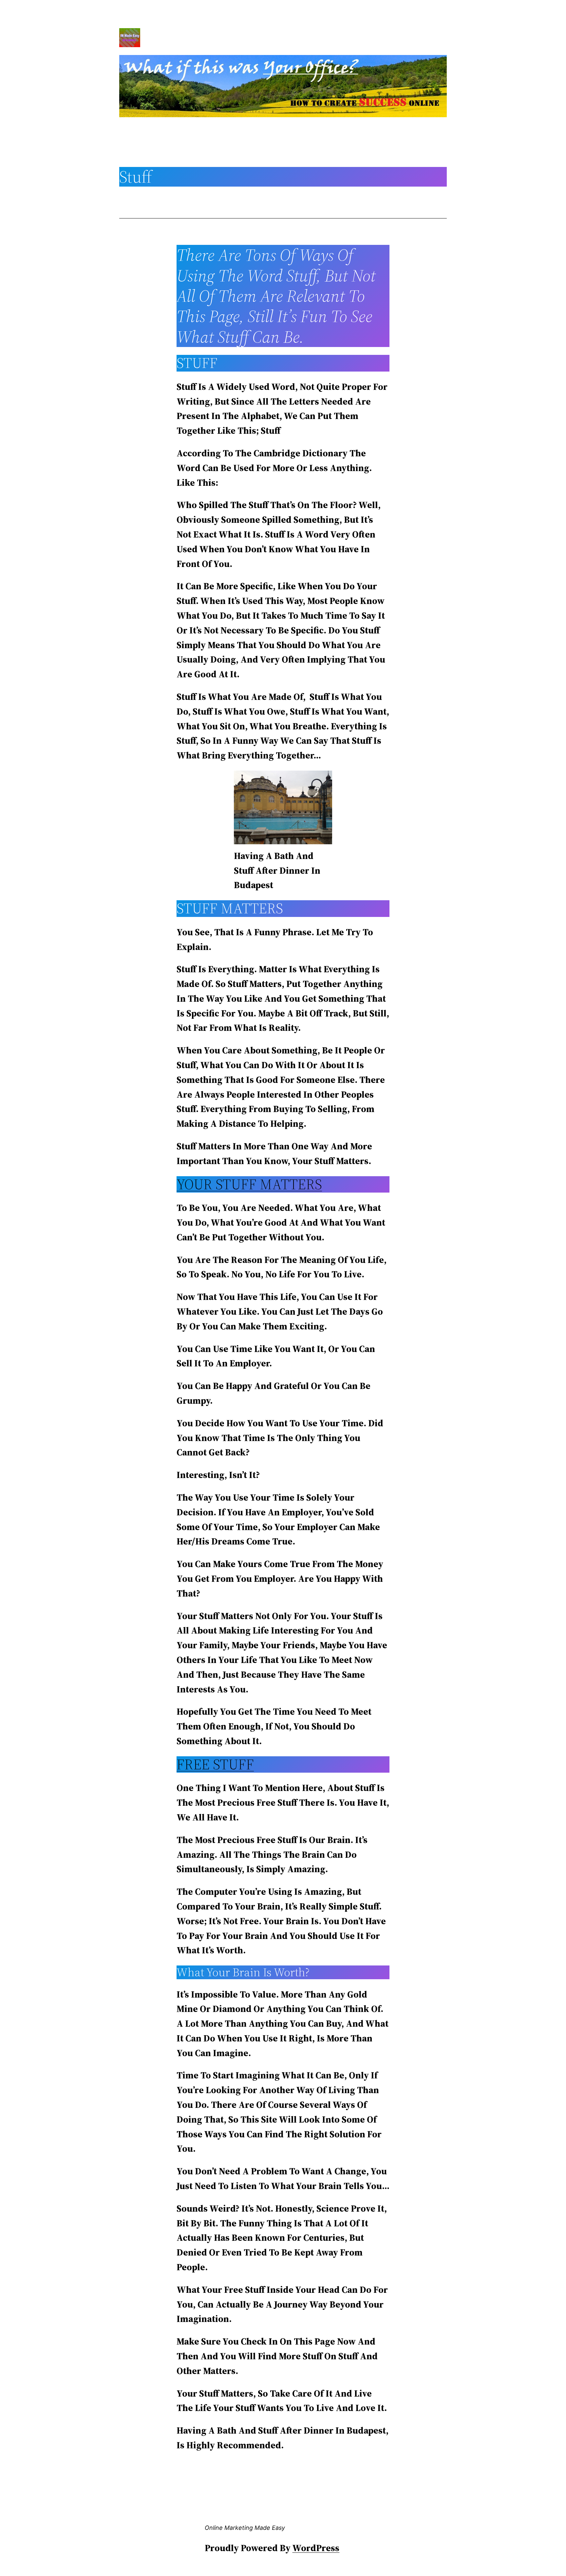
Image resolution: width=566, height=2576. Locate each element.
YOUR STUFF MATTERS (249, 1184)
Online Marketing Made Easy (245, 2528)
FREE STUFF (215, 1764)
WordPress (316, 2548)
